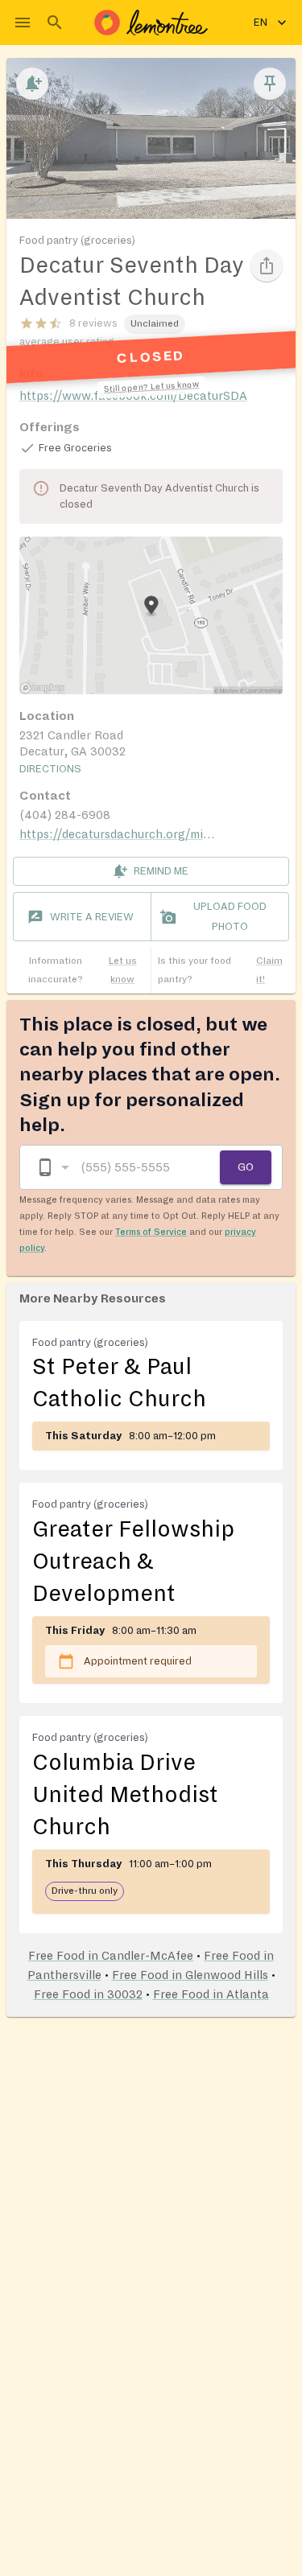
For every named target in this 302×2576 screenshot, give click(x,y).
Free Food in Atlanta (211, 1994)
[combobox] (52, 1168)
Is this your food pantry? (220, 970)
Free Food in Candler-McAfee (111, 1956)
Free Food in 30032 (88, 1994)
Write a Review (92, 917)
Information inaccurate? (83, 970)
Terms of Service (151, 1232)
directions (50, 769)
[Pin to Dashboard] (270, 84)
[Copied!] (267, 265)
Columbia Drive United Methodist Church (125, 1795)
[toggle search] (55, 23)
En (261, 23)
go (246, 1167)
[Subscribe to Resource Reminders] (32, 84)
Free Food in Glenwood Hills (190, 1975)
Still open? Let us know (151, 387)
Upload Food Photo (230, 917)
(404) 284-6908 (65, 815)
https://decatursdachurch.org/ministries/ (134, 834)
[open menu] (23, 23)
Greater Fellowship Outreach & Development (133, 1562)
